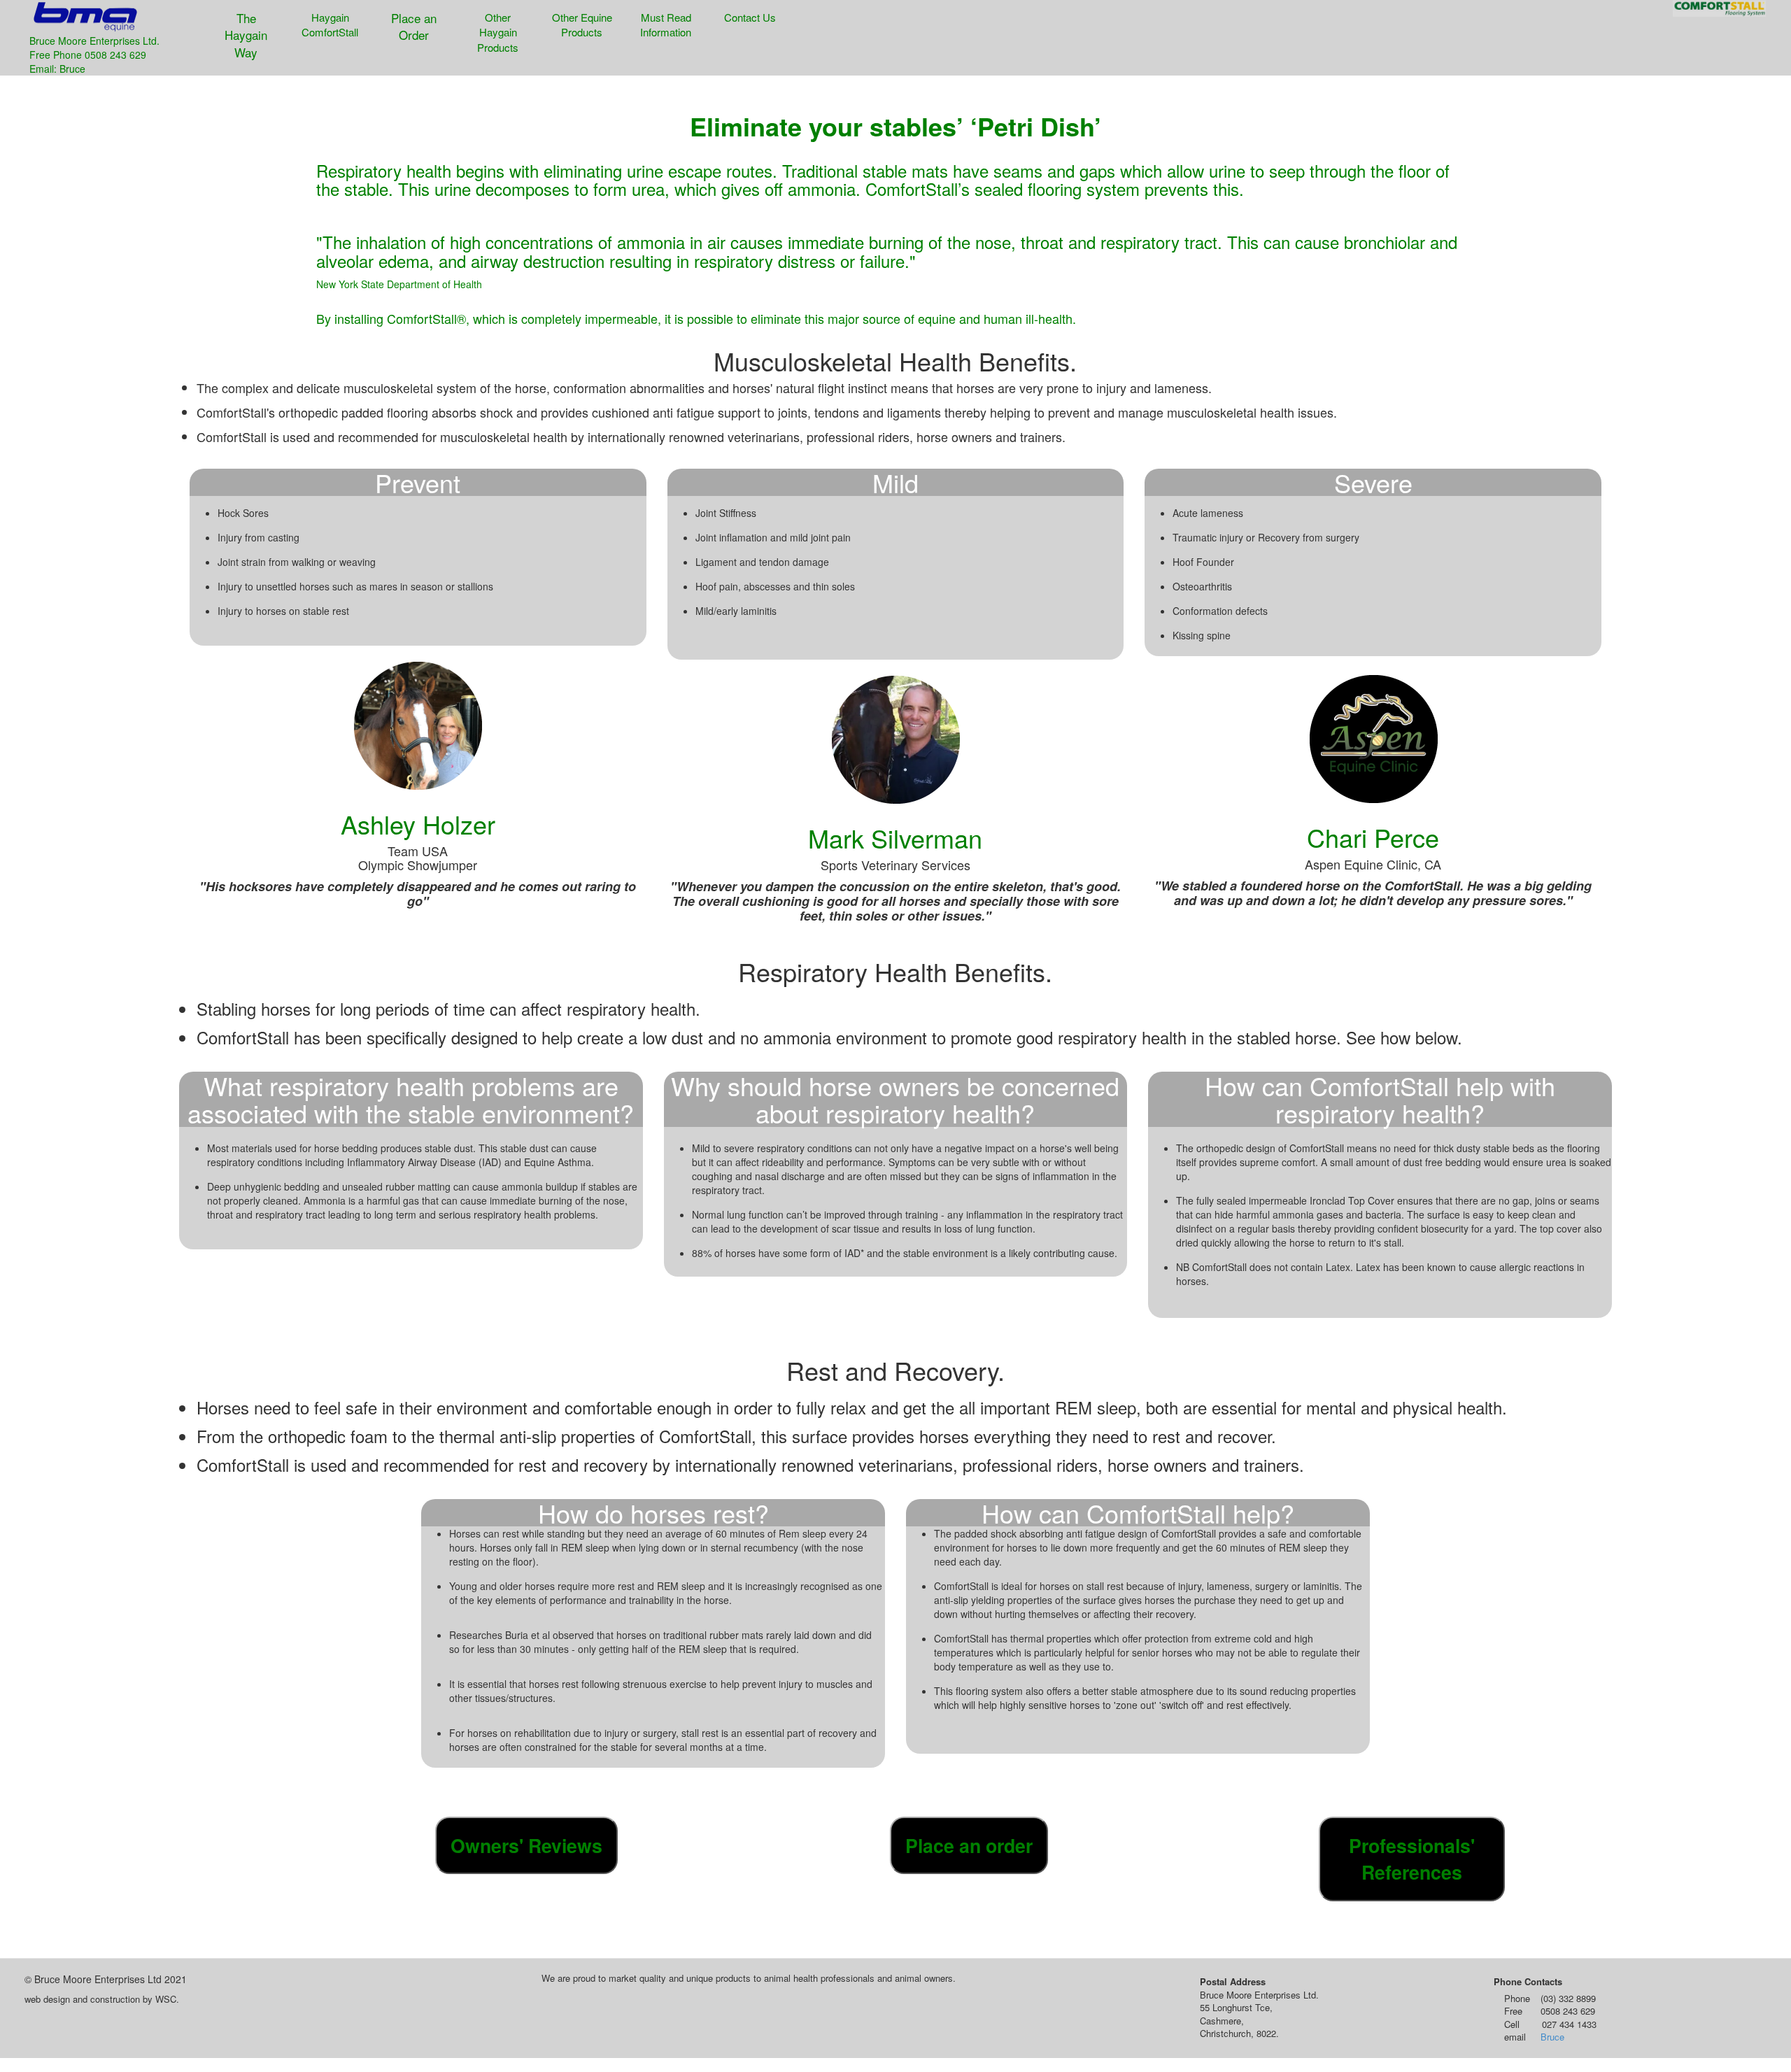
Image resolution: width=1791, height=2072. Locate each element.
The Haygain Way (246, 35)
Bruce (1552, 2037)
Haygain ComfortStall (330, 24)
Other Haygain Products (498, 32)
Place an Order (414, 26)
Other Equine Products (582, 24)
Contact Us (750, 17)
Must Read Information (666, 24)
